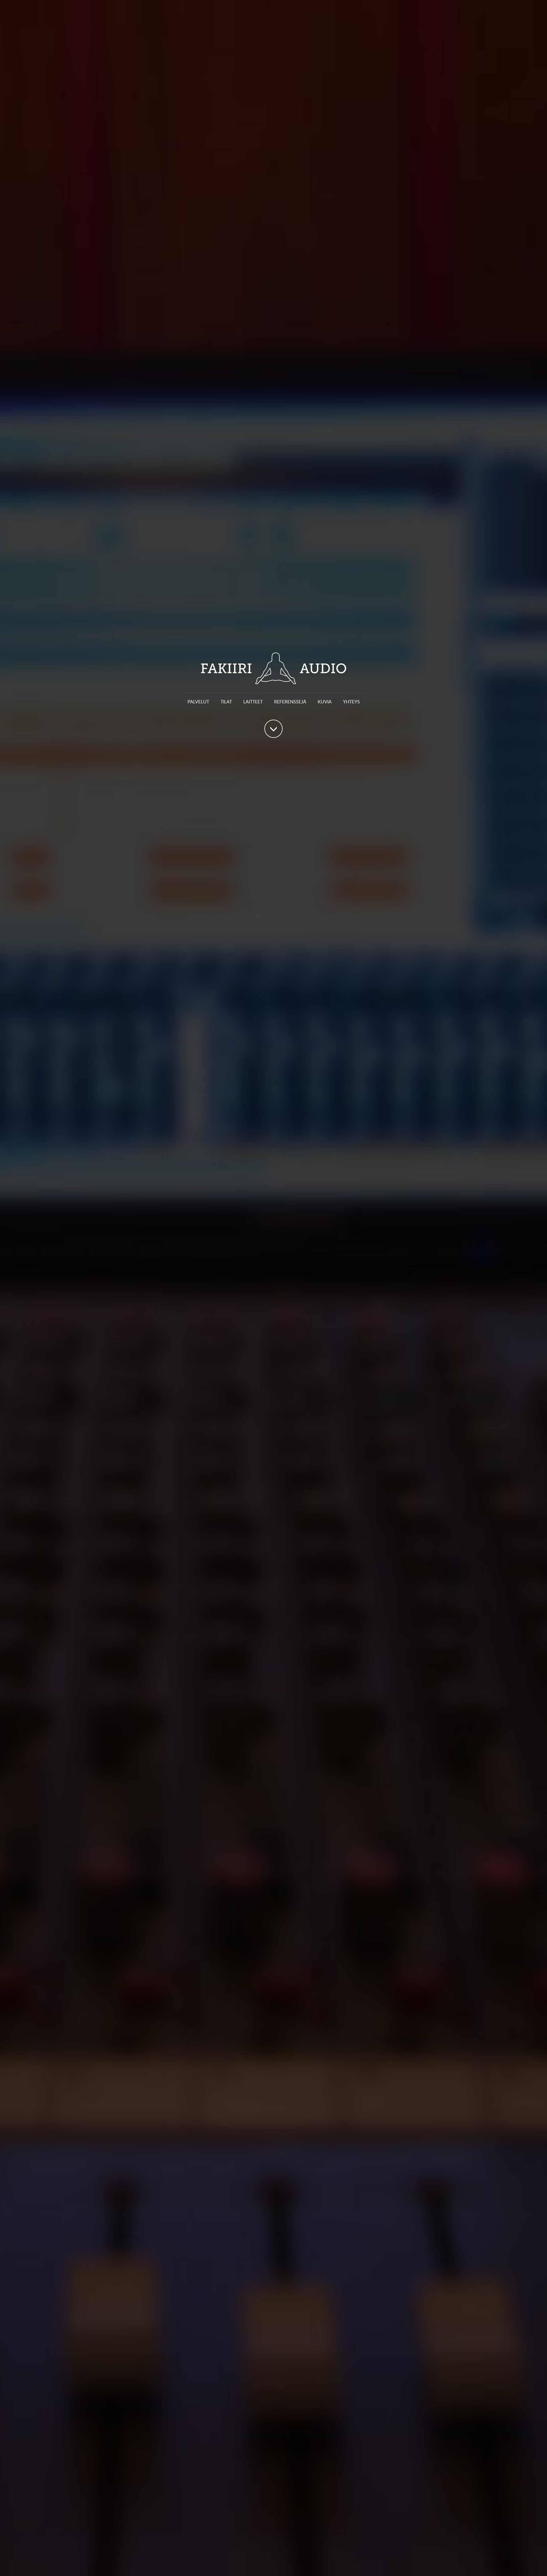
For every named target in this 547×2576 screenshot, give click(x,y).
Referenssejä (290, 702)
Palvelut (198, 702)
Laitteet (253, 702)
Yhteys (351, 702)
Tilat (226, 702)
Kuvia (325, 702)
